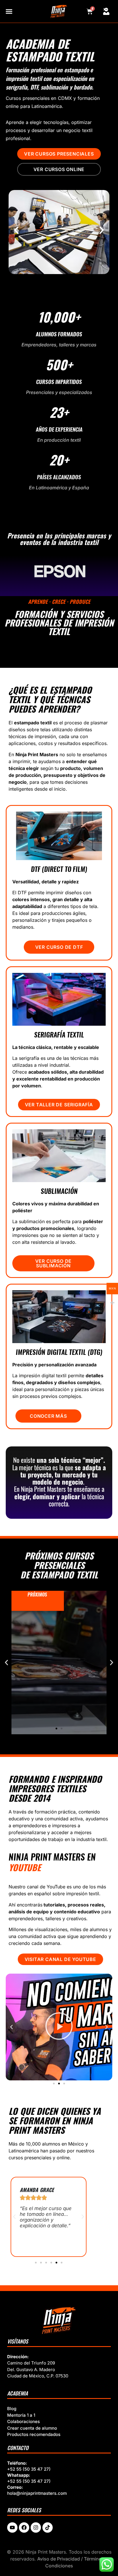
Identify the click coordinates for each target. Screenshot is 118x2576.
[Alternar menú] (9, 11)
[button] (16, 230)
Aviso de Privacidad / (61, 2559)
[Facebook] (24, 2527)
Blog (12, 2409)
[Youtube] (12, 2527)
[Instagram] (36, 2527)
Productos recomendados (34, 2434)
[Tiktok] (48, 2527)
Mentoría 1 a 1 (21, 2415)
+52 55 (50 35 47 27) (29, 2469)
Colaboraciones (23, 2421)
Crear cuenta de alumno (32, 2428)
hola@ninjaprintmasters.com (37, 2493)
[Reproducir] (59, 2027)
